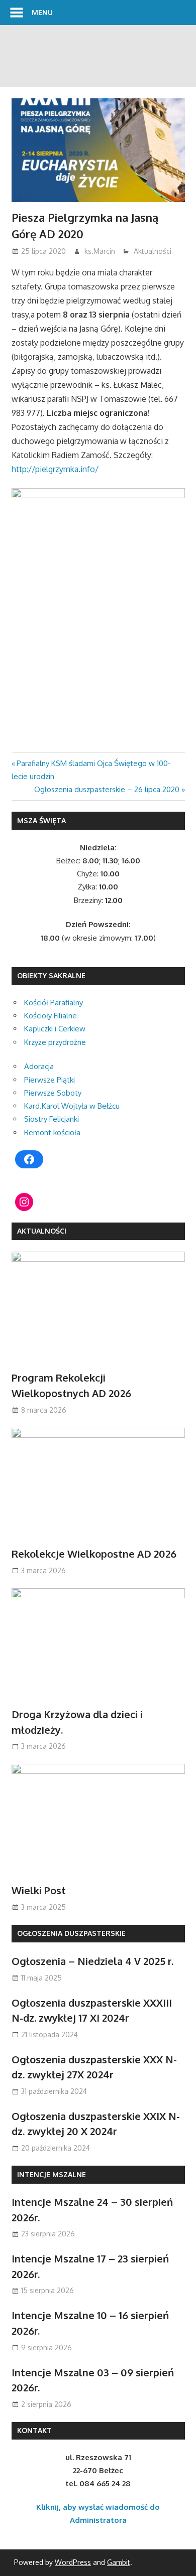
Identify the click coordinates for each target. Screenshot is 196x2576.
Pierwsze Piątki (50, 1080)
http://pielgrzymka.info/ (55, 469)
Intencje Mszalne (52, 2174)
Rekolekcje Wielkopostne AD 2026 (94, 1554)
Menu (42, 12)
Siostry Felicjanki (52, 1119)
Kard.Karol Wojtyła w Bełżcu (72, 1106)
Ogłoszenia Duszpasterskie (71, 1933)
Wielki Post (39, 1890)
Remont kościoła (52, 1132)
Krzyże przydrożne (55, 1042)
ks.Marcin (100, 251)
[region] (98, 56)
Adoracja (39, 1066)
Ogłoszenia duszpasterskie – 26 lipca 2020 (107, 789)
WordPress (73, 2562)
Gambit (119, 2562)
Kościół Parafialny (54, 1003)
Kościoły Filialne (51, 1016)
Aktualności (153, 251)
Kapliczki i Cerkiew (55, 1029)
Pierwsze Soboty (53, 1093)
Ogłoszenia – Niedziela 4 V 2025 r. (92, 1961)
